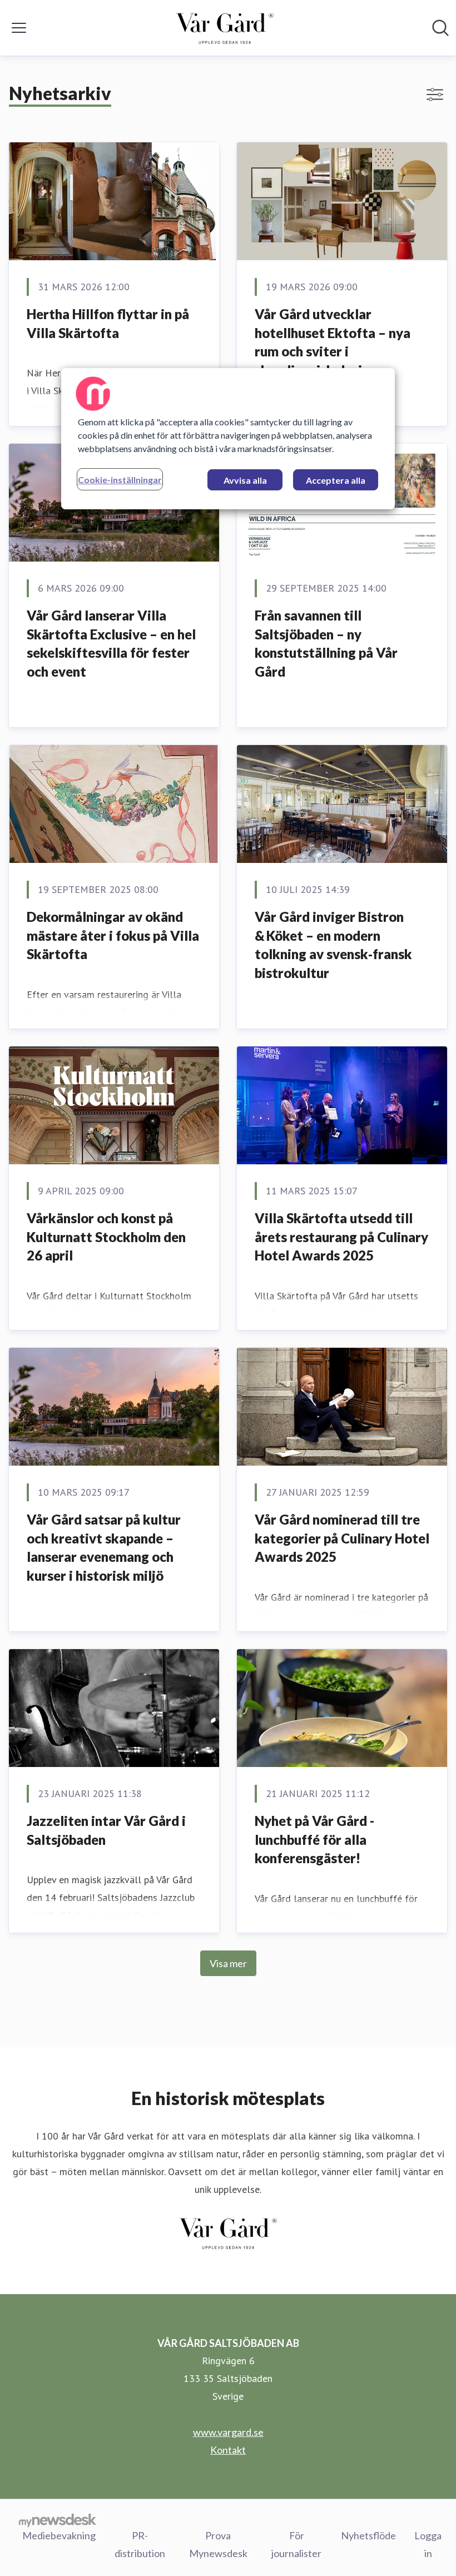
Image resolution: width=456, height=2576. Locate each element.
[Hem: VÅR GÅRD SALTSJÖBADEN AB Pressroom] (225, 28)
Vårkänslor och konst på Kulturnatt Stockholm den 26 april (106, 1237)
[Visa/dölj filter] (435, 95)
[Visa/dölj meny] (19, 28)
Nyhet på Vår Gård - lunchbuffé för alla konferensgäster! (314, 1839)
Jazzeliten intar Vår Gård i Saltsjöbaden (106, 1830)
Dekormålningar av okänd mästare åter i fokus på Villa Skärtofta (113, 935)
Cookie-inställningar (120, 480)
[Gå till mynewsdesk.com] (58, 2520)
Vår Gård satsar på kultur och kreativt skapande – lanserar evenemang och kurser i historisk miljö (104, 1547)
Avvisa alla (245, 480)
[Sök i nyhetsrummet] (440, 28)
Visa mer (228, 1963)
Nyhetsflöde (368, 2535)
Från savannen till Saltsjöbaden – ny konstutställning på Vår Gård (326, 643)
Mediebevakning (59, 2535)
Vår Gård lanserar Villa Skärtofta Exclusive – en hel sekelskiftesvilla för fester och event (111, 643)
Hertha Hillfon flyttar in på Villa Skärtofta (108, 323)
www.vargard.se (228, 2432)
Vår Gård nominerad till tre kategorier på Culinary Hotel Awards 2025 (342, 1538)
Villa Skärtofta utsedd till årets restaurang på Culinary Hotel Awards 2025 (341, 1237)
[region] (228, 439)
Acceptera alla (336, 480)
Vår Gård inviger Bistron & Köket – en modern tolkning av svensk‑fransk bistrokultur (333, 945)
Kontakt (228, 2450)
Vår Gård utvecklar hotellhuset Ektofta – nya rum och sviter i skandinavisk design (333, 342)
